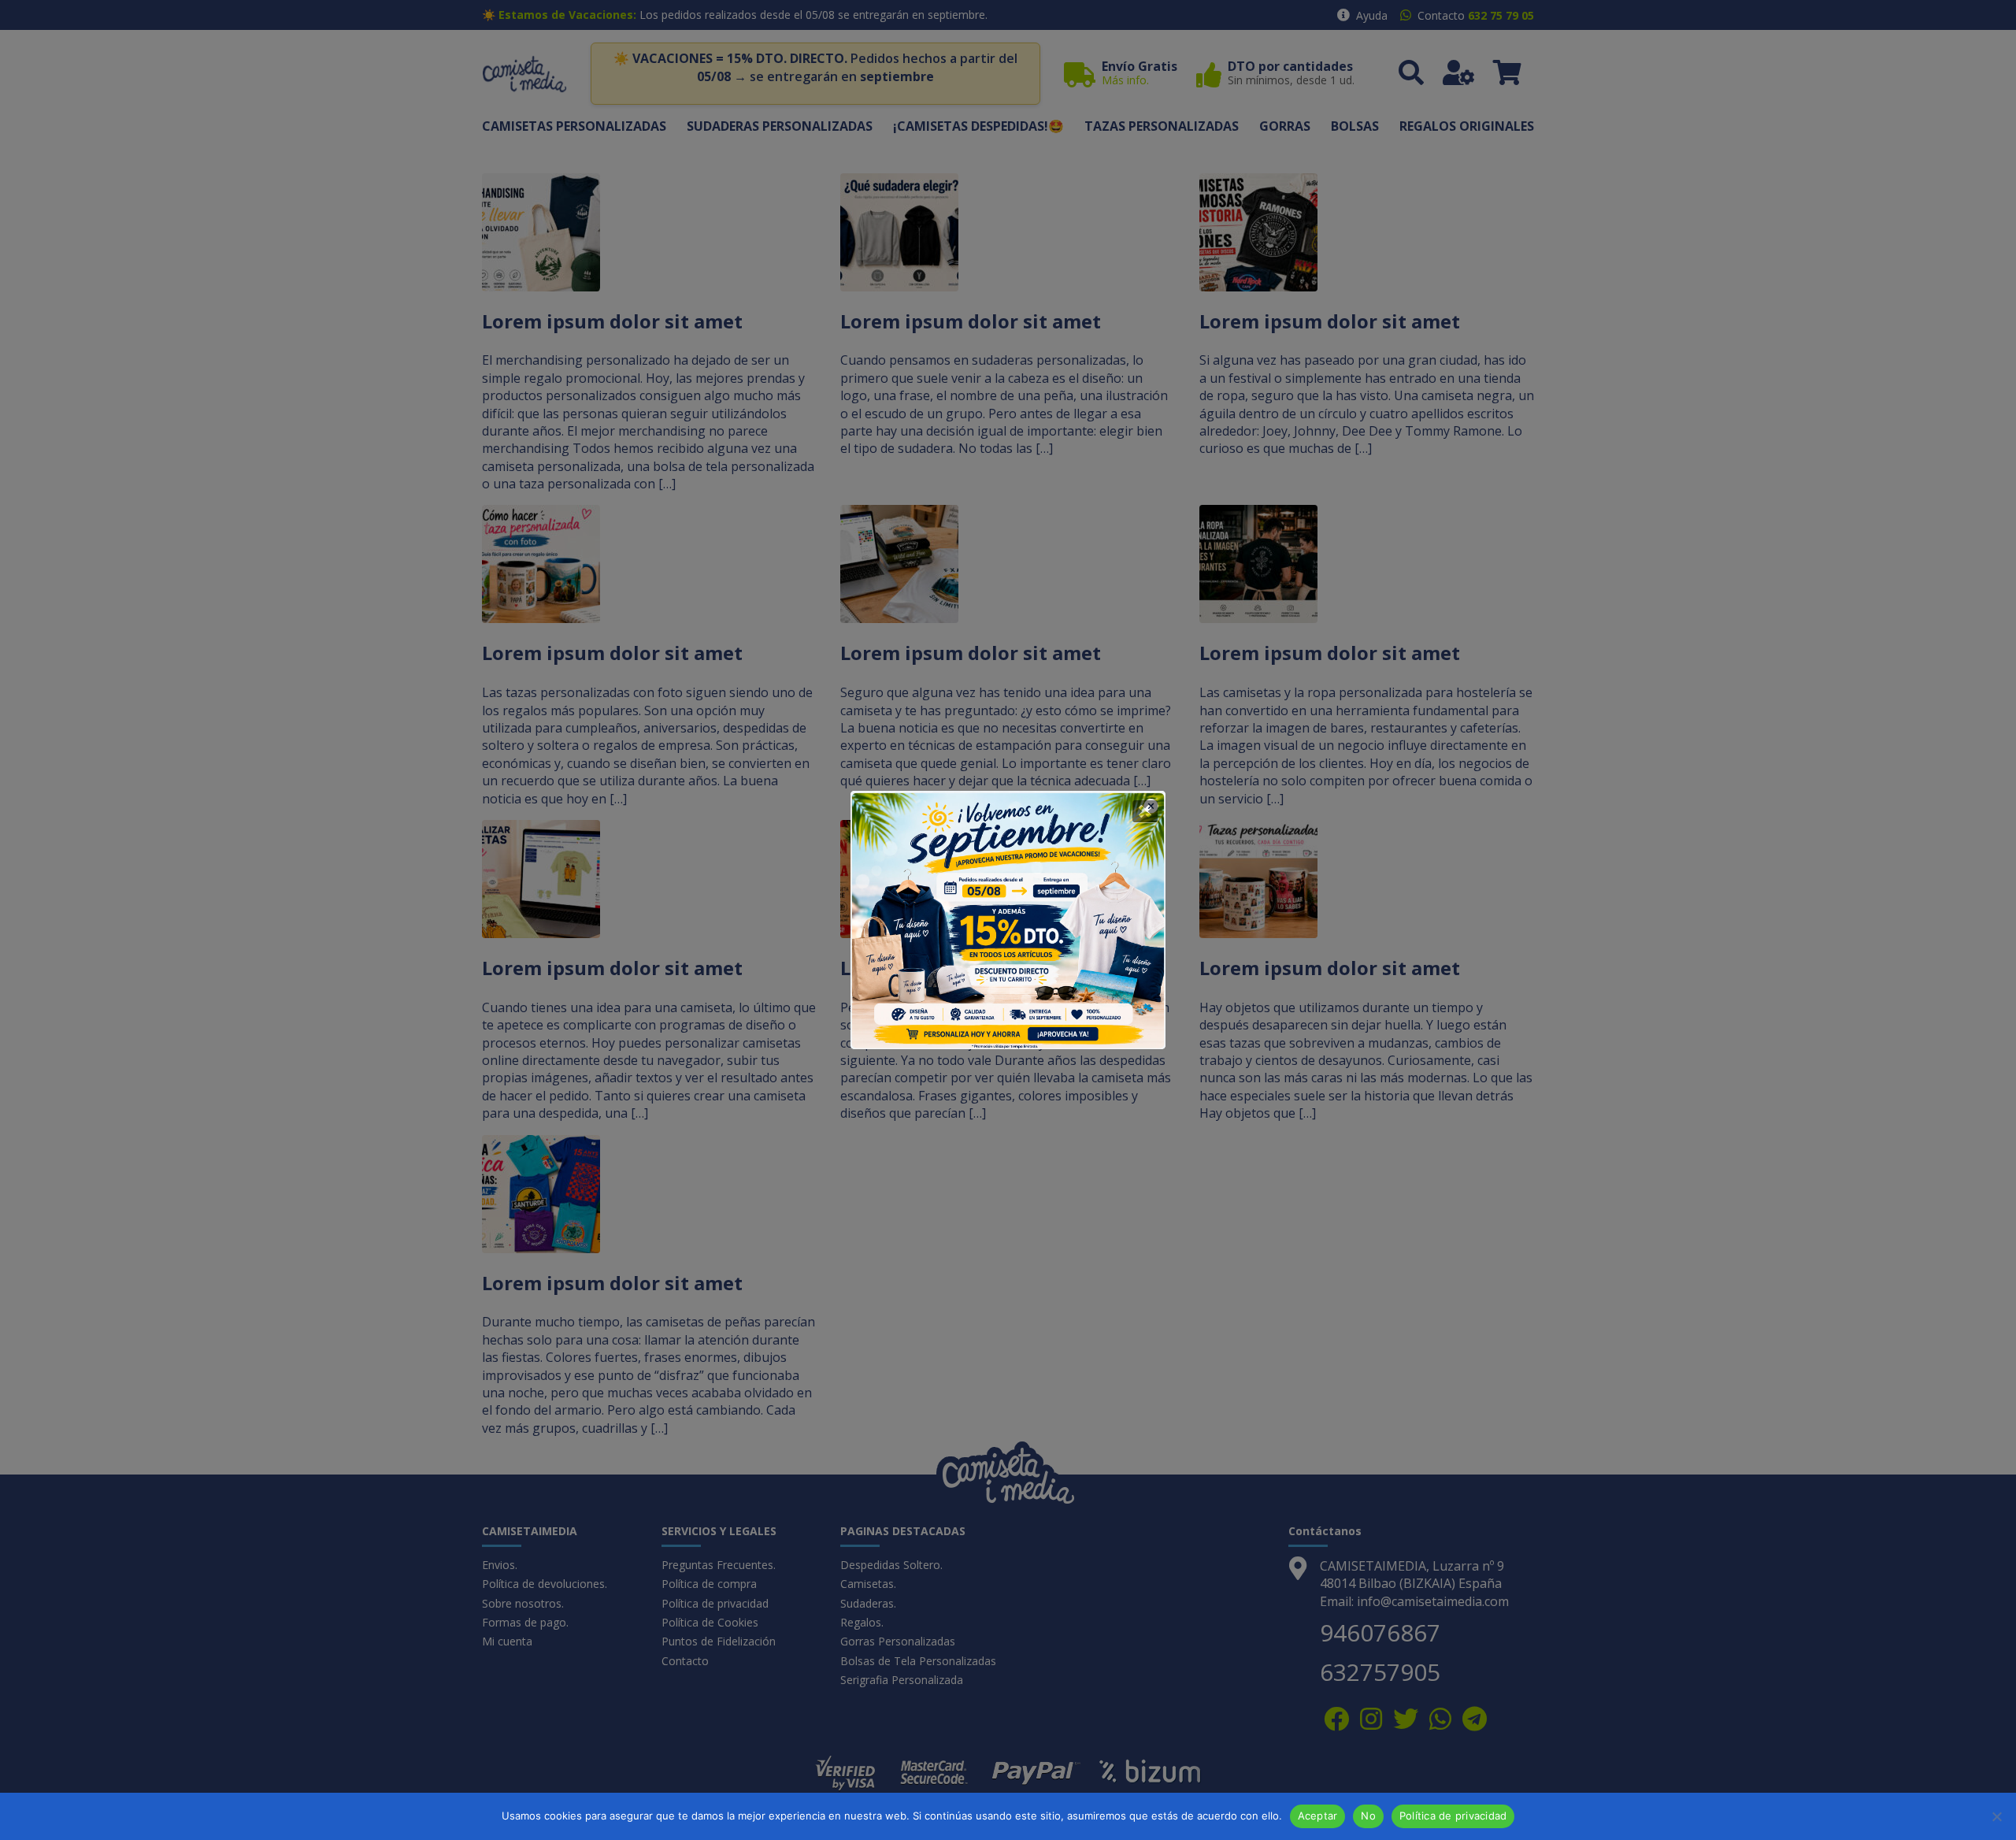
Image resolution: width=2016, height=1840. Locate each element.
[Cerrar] (1145, 811)
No (1368, 1816)
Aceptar (1318, 1816)
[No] (1996, 1816)
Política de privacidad (1453, 1816)
